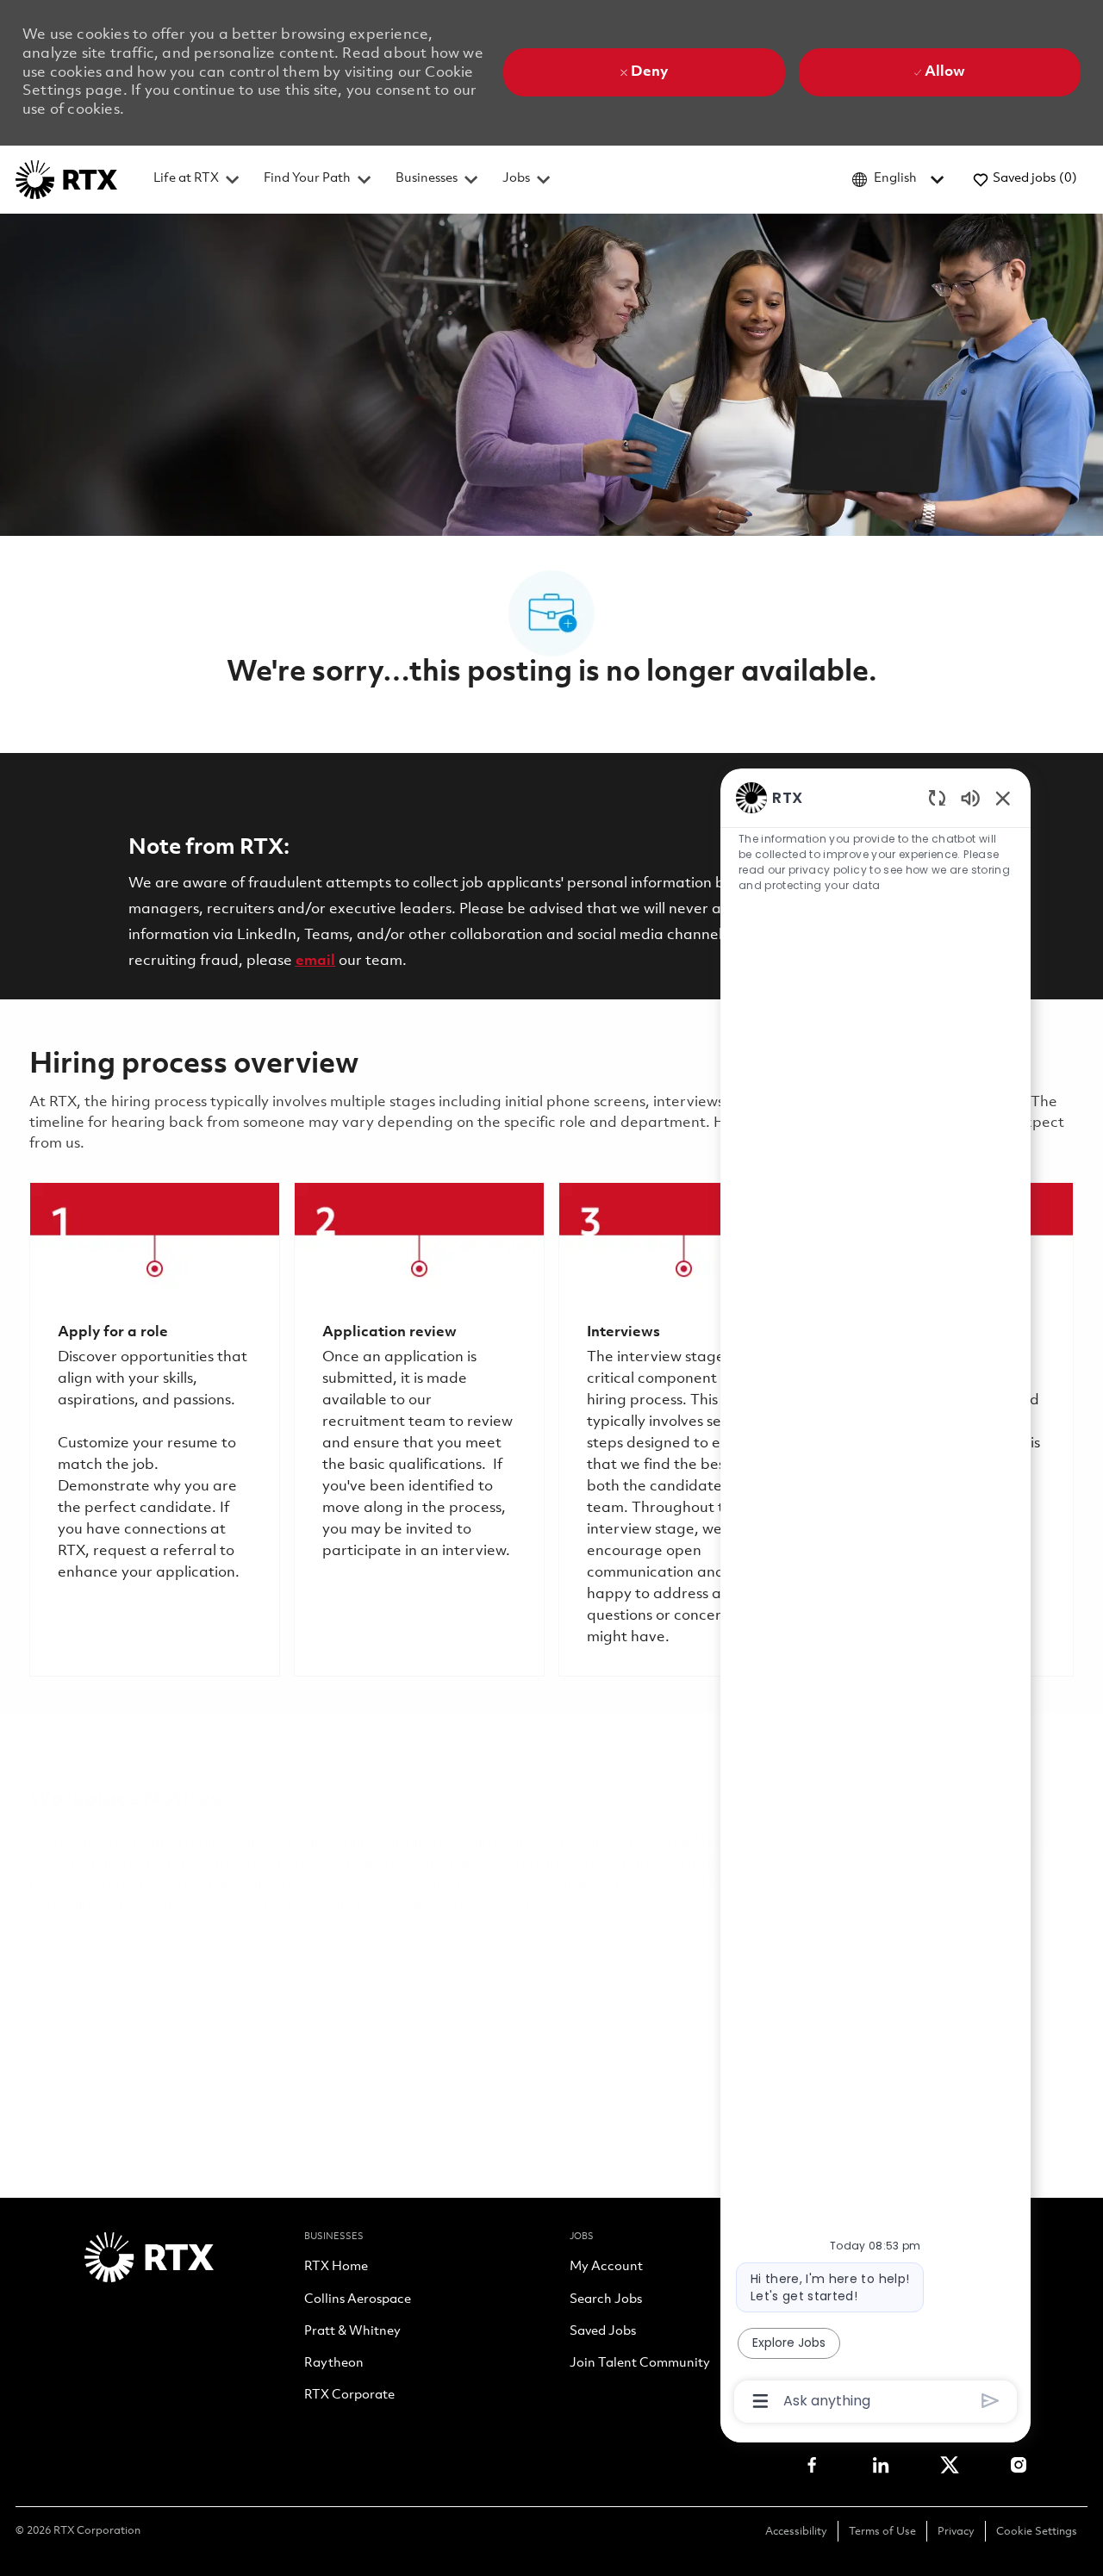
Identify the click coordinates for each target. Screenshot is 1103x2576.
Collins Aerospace (358, 2300)
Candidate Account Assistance (135, 2008)
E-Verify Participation (436, 1946)
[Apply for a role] (155, 1429)
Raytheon (334, 2364)
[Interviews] (684, 1429)
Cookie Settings (1037, 2532)
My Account (606, 2268)
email (315, 961)
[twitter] (950, 2465)
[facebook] (812, 2465)
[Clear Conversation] (937, 797)
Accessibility (796, 2532)
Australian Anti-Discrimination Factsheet (400, 2008)
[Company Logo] (66, 180)
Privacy (956, 2532)
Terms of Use (882, 2532)
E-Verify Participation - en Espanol (647, 1946)
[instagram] (1019, 2465)
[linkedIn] (881, 2465)
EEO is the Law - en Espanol (247, 1946)
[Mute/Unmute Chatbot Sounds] (970, 797)
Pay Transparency (152, 1987)
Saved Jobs (603, 2332)
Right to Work (496, 1987)
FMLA (50, 1987)
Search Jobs (606, 2300)
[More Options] (760, 2401)
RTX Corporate (349, 2396)
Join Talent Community (640, 2364)
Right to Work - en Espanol (654, 1987)
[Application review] (419, 1429)
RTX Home (336, 2268)
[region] (876, 1598)
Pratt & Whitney (352, 2332)
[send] (991, 2401)
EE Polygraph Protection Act (331, 1987)
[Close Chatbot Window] (1003, 798)
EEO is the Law (81, 1946)
